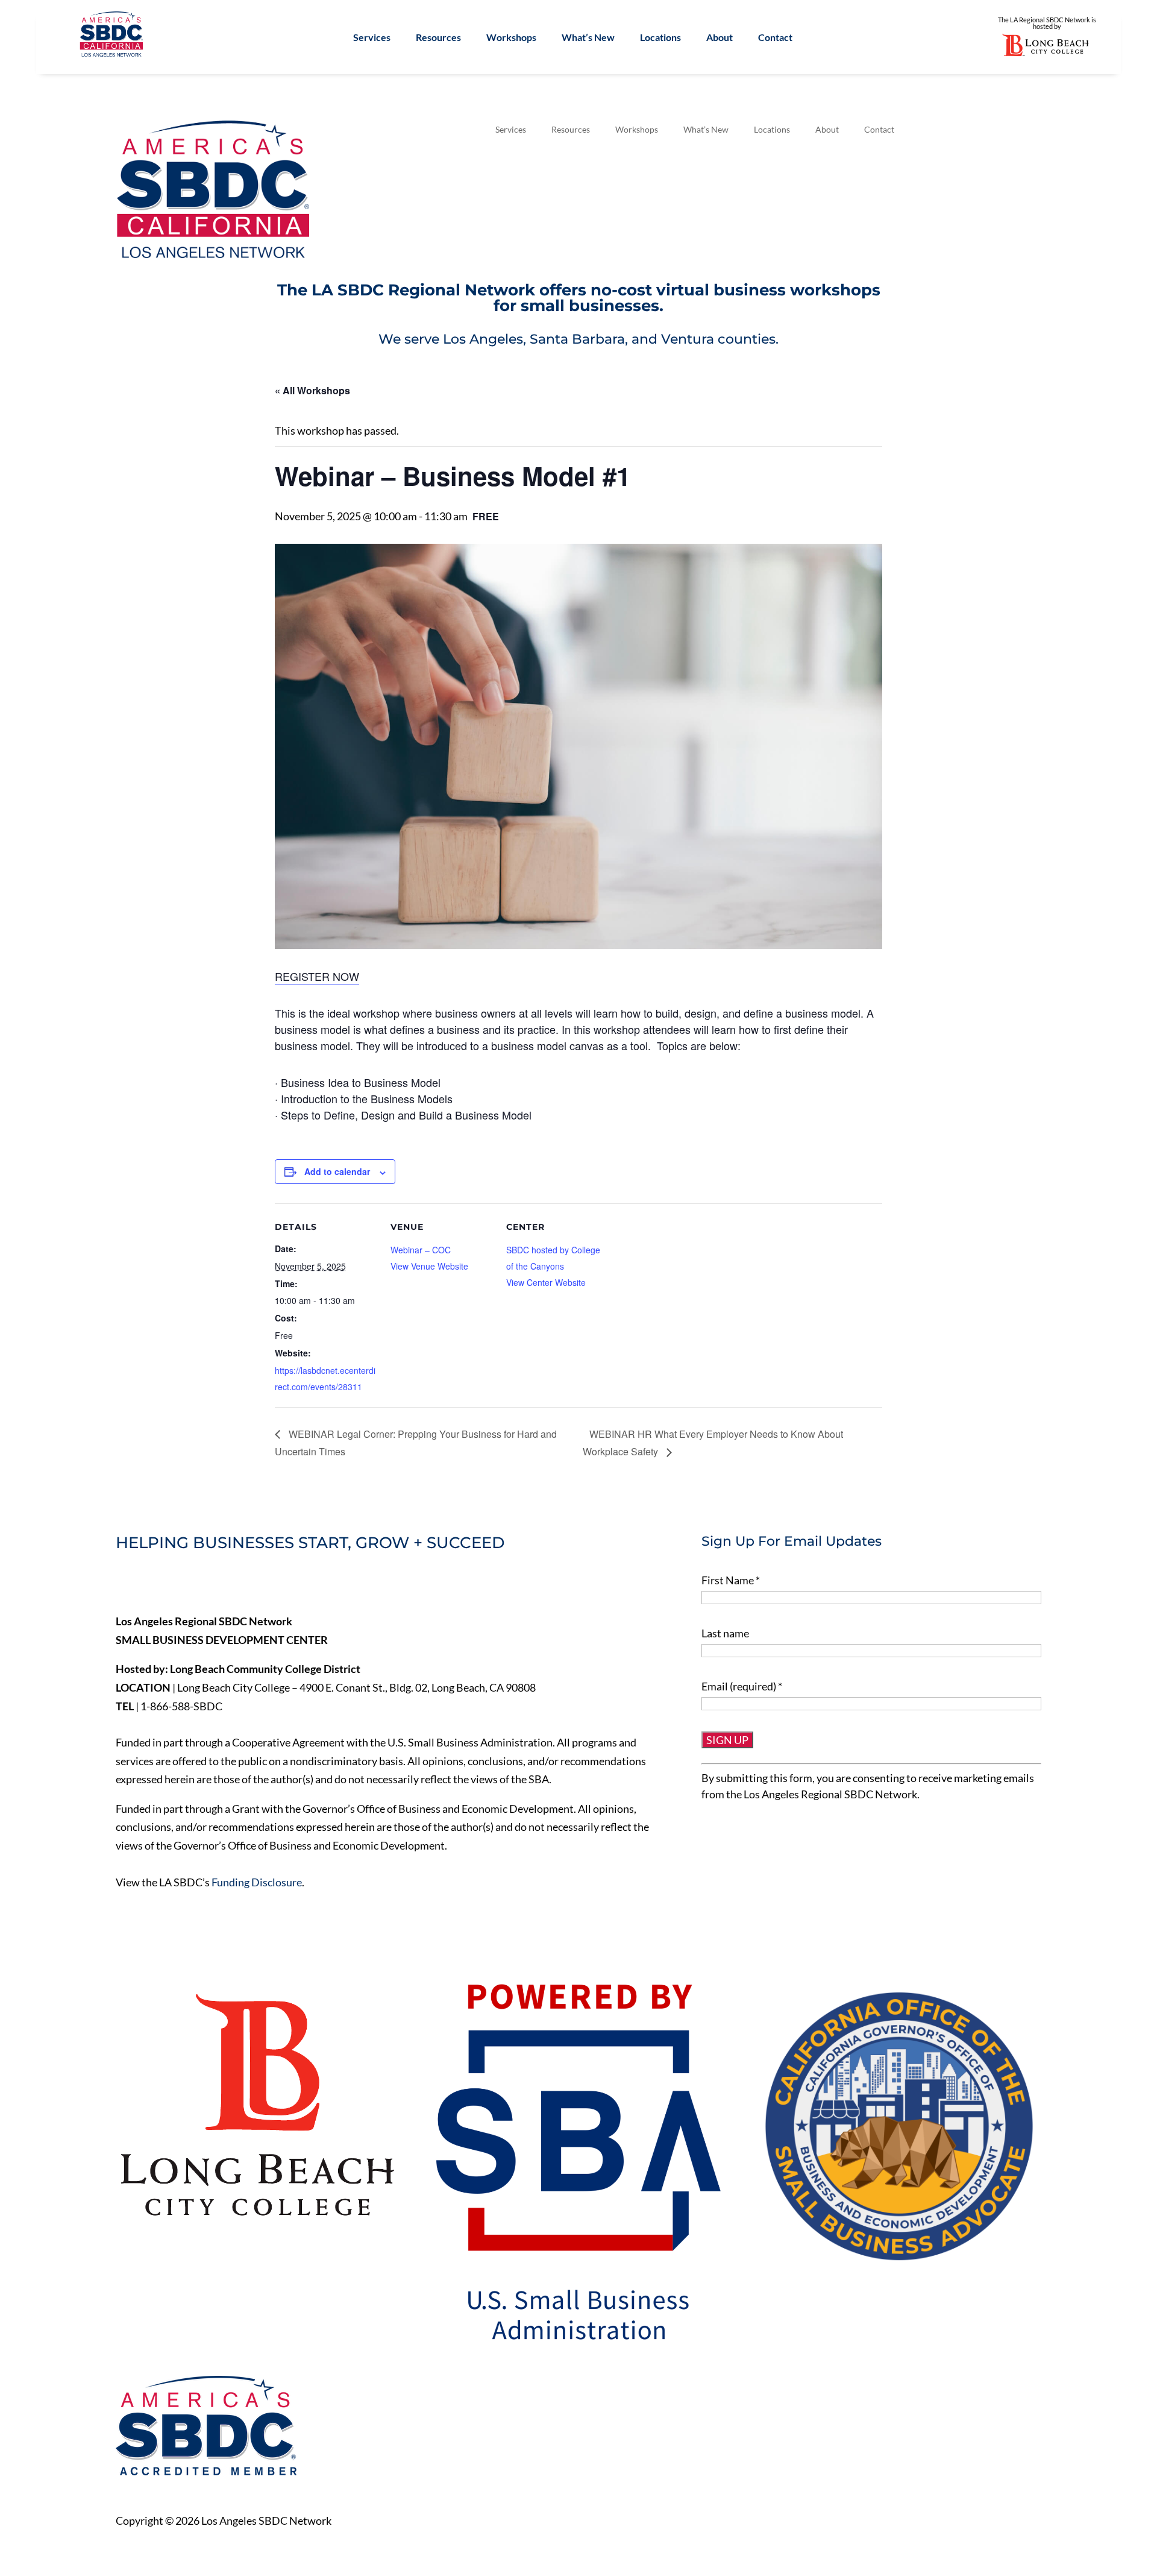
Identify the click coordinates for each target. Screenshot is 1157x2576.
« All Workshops (312, 390)
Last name (725, 1633)
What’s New (588, 38)
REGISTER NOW (317, 976)
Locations (660, 38)
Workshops (511, 38)
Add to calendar (337, 1171)
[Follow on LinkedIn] (176, 1584)
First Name (731, 1580)
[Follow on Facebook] (125, 1584)
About (720, 38)
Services (372, 38)
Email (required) (742, 1686)
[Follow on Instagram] (201, 1584)
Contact (775, 38)
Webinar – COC (421, 1250)
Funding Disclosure (257, 1882)
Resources (438, 38)
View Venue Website (429, 1266)
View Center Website (546, 1282)
